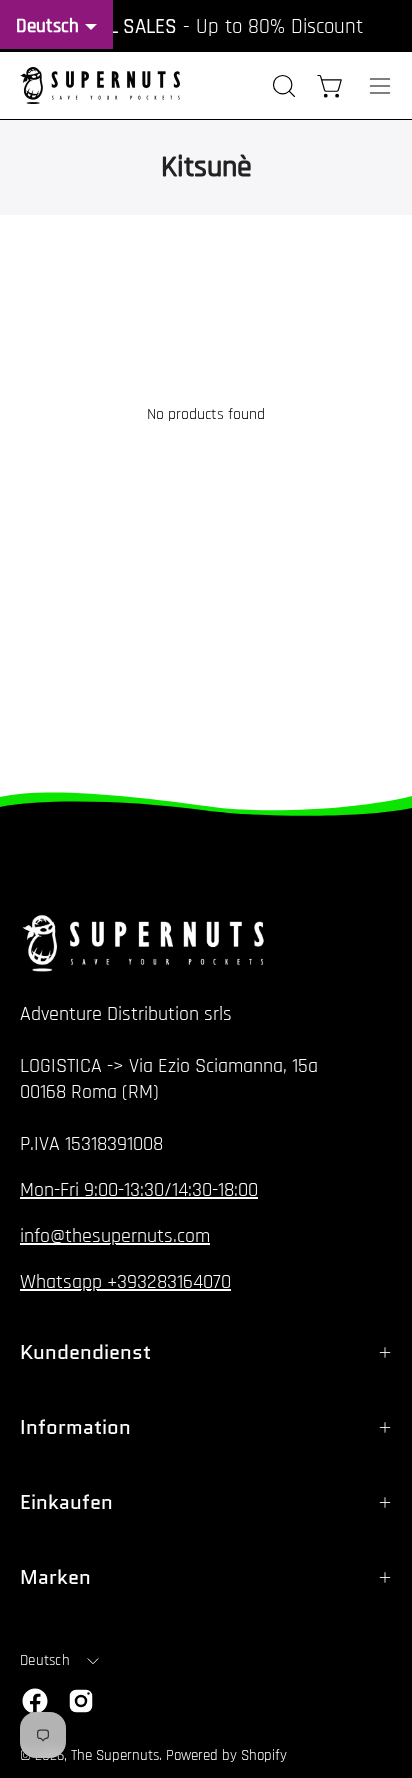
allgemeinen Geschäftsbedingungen (224, 1753)
